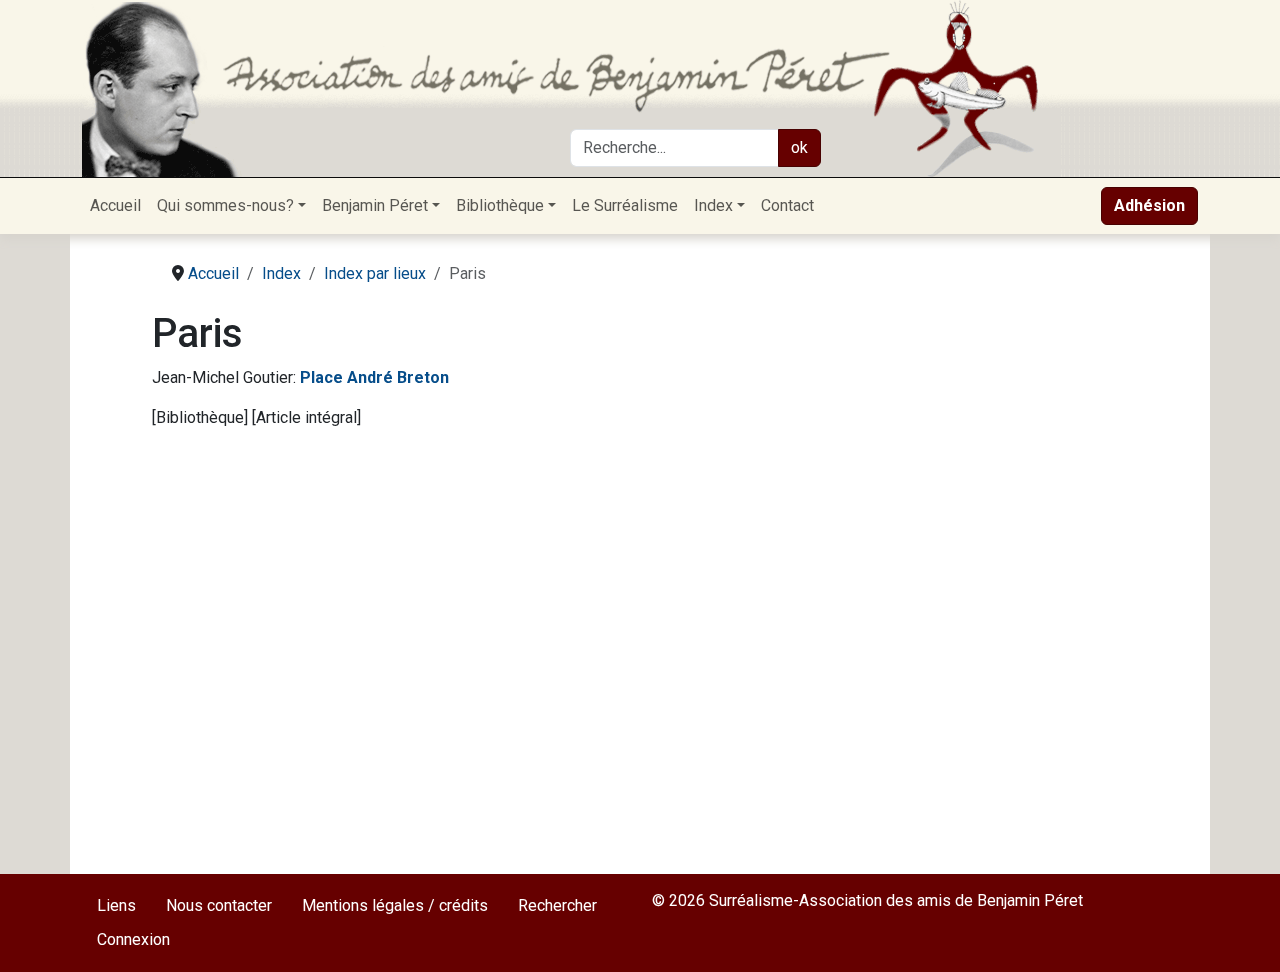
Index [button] (713, 205)
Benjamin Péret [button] (375, 205)
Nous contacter (219, 905)
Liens (116, 905)
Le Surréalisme (625, 205)
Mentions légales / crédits (395, 905)
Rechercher (557, 905)
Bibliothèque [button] (500, 205)
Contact (787, 205)
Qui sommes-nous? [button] (225, 205)
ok (799, 147)
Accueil (115, 205)
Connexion (133, 939)
